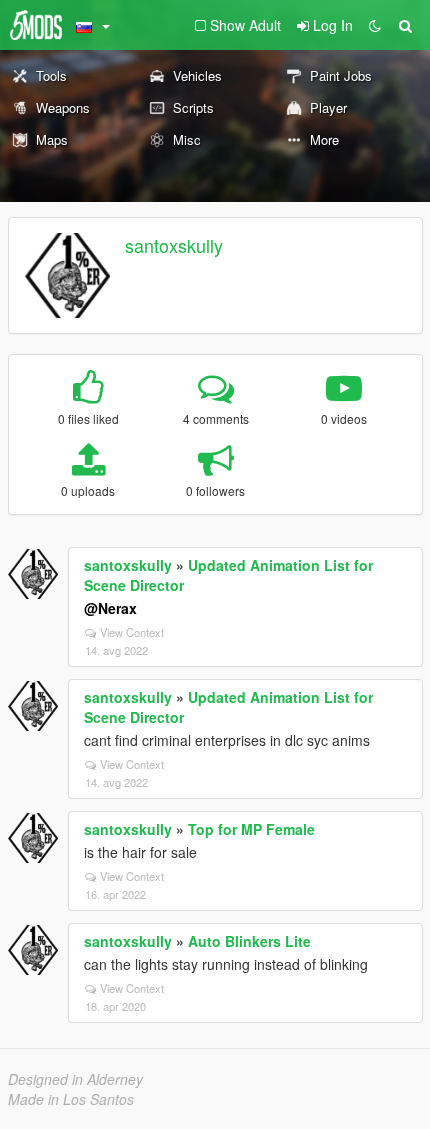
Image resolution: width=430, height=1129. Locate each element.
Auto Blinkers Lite (249, 941)
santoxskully (174, 245)
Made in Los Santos (71, 1099)
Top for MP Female (251, 829)
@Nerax (110, 608)
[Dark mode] (375, 25)
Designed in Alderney (75, 1079)
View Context (132, 632)
